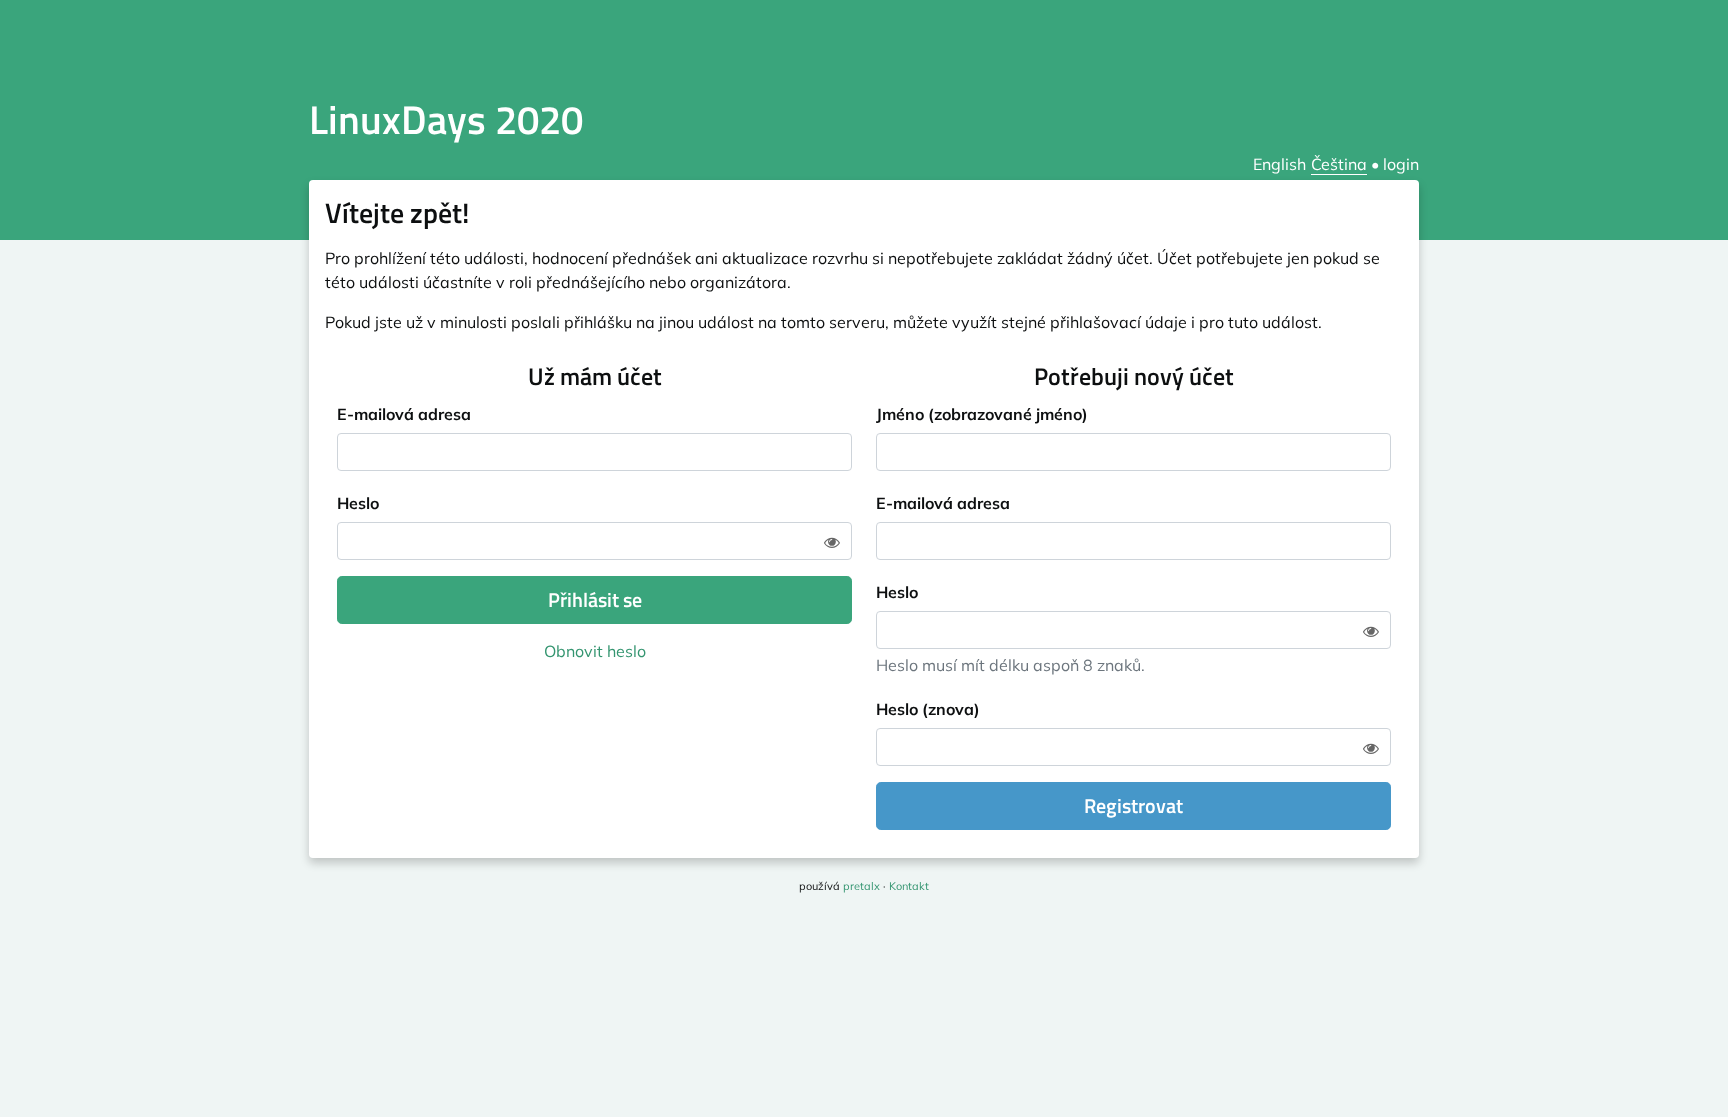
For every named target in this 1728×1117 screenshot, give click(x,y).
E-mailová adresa (404, 414)
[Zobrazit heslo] (832, 542)
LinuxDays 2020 (446, 119)
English (1279, 164)
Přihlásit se (595, 599)
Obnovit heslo (595, 651)
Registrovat (1133, 805)
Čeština (1339, 164)
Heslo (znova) (928, 709)
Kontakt (909, 886)
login (1401, 164)
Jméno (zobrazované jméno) (982, 414)
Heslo (358, 503)
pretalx (861, 886)
